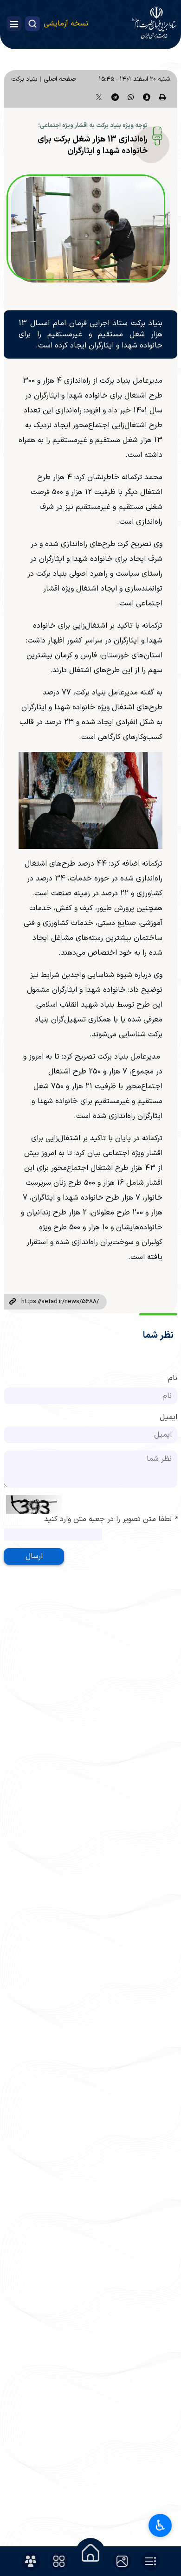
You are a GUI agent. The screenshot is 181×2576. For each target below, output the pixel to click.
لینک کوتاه (13, 1302)
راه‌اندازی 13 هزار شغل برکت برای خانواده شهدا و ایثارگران (93, 145)
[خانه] (90, 2553)
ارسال (34, 1556)
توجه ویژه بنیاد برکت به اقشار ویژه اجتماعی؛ (93, 126)
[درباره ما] (31, 2561)
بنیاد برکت (24, 79)
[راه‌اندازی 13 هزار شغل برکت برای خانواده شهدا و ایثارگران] (90, 230)
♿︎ (160, 2525)
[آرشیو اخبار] (150, 2561)
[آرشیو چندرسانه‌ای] (122, 2561)
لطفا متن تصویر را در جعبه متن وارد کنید (111, 1519)
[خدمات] (59, 2561)
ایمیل (168, 1417)
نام (173, 1378)
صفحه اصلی (60, 79)
